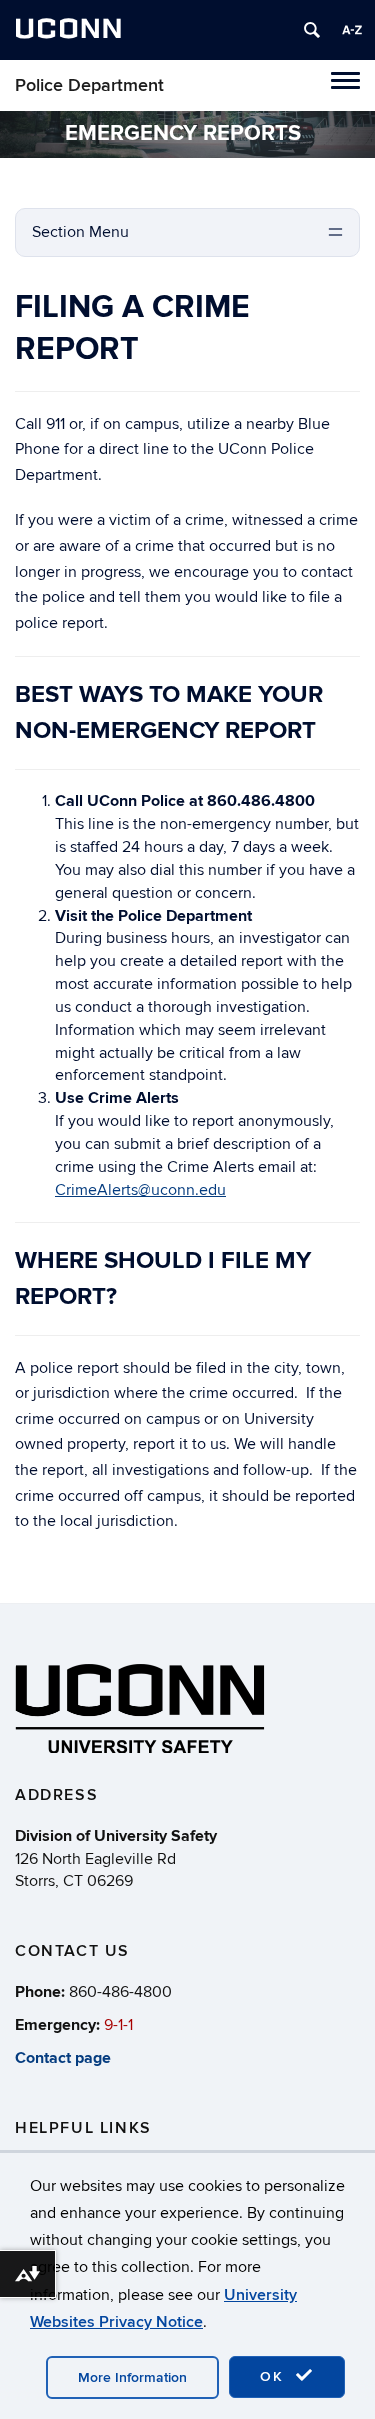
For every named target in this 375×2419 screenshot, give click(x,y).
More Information (132, 2377)
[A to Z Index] (352, 30)
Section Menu (80, 232)
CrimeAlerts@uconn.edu (140, 1190)
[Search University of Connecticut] (312, 30)
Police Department (89, 85)
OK (275, 2376)
